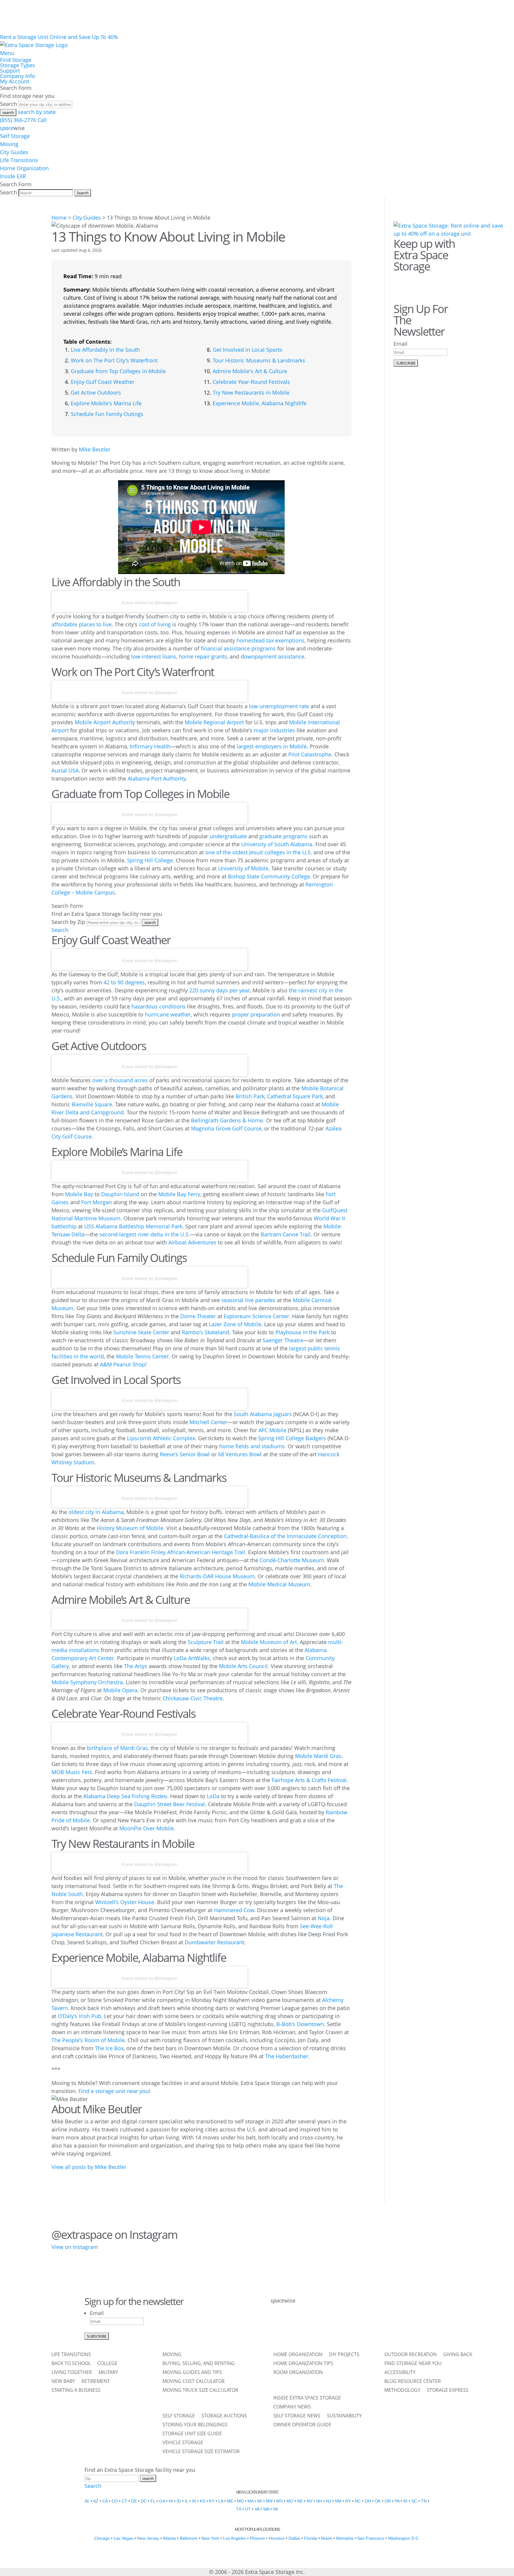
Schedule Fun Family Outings (107, 414)
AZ (96, 2501)
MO (290, 2501)
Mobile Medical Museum (279, 1584)
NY (348, 2501)
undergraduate (228, 836)
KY (212, 2501)
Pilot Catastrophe (310, 754)
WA (266, 2509)
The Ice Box (109, 2048)
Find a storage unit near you (114, 2091)
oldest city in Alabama (96, 1512)
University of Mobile (243, 868)
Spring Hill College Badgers (292, 1438)
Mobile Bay (79, 1194)
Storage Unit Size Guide (192, 2434)
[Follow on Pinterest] (451, 281)
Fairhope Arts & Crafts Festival (309, 1780)
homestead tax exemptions (271, 640)
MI (260, 2501)
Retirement (96, 2382)
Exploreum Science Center (256, 1316)
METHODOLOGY (402, 2391)
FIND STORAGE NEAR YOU (413, 2364)
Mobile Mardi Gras (318, 1756)
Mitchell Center (208, 1422)
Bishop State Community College (269, 876)
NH (319, 2501)
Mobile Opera (120, 1690)
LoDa (213, 1796)
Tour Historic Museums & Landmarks (259, 360)
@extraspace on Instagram (114, 2234)
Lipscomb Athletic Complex (161, 1438)
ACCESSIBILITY (400, 2373)
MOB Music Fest (72, 1772)
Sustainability (344, 2416)
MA (250, 2501)
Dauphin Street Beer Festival (170, 1804)
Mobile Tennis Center (142, 1356)
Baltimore (189, 2538)
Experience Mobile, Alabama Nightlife (260, 403)
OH (368, 2501)
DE (134, 2501)
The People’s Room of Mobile (88, 2040)
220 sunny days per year (220, 990)
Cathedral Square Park (295, 1096)
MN (269, 2501)
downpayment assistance (272, 656)
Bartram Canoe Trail (286, 1234)
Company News (292, 2407)
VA (257, 2509)
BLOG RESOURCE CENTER (413, 2382)
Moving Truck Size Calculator (200, 2391)
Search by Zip (68, 922)
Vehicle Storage (183, 2443)
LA (221, 2501)
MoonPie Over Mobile (146, 1828)
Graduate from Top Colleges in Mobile (118, 371)
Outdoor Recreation (410, 2355)
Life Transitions (19, 160)
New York (210, 2538)
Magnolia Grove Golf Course (226, 1128)
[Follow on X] (293, 2325)
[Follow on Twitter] (417, 281)
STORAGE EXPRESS (448, 2391)
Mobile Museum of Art (269, 1642)
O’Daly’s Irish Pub (79, 2016)
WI (276, 2509)
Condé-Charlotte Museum (292, 1560)
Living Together (72, 2373)
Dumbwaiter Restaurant (214, 1942)
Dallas (294, 2538)
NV (310, 2501)
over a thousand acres (120, 1080)
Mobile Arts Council (243, 1666)
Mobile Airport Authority (105, 722)
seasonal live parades (248, 1300)
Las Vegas (123, 2538)
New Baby (63, 2382)
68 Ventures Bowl (240, 1454)
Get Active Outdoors (96, 392)
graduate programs (283, 836)
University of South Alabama (277, 844)
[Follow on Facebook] (400, 281)
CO (115, 2501)
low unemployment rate (279, 706)
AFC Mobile (272, 1430)
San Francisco (371, 2538)
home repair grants (203, 656)
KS (203, 2501)
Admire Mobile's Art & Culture (250, 371)
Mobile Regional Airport (214, 722)
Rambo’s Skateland (205, 1332)
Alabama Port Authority (157, 778)
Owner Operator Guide (302, 2425)
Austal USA (65, 770)
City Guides (14, 152)
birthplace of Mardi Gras (117, 1748)
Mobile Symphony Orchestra (87, 1682)
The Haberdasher (287, 2056)
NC (358, 2501)
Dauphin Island (120, 1194)
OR (388, 2501)
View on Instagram (75, 2247)
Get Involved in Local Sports (247, 350)
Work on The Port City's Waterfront (114, 360)
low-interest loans (154, 656)
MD (240, 2501)
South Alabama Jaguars (263, 1414)
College (107, 2364)
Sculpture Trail (206, 1642)
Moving (9, 144)
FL (153, 2501)
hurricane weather (168, 1014)
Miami (327, 2538)
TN (424, 2501)
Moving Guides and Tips (192, 2373)
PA (397, 2501)
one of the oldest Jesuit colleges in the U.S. (259, 852)
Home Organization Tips (303, 2364)
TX (239, 2509)
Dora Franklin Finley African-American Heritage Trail (181, 1552)
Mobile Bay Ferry (179, 1194)
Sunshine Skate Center (141, 1332)
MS (279, 2501)
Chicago (102, 2538)
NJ (329, 2501)
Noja (324, 1918)
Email (401, 344)
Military (108, 2373)
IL (186, 2501)
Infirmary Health (150, 746)
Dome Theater (198, 1316)
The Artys (136, 1666)
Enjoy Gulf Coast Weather (103, 382)
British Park (250, 1096)
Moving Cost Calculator (193, 2382)
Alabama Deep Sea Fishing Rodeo (125, 1796)
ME (230, 2501)
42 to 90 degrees (124, 982)
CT (124, 2501)
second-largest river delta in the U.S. (145, 1234)
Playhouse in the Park (303, 1332)
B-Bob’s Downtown (300, 2024)
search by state (37, 112)
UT (248, 2509)
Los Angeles (235, 2538)
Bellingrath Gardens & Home (227, 1120)
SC (414, 2501)
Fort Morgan (97, 1202)
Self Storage (15, 136)
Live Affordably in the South (105, 350)
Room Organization (298, 2373)
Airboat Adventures (192, 1242)
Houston (277, 2538)
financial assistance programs (238, 648)
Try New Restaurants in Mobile (251, 392)
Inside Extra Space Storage (307, 2398)
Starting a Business (76, 2391)
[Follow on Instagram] (434, 281)
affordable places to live (82, 624)
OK (378, 2501)
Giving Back (458, 2355)
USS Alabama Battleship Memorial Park (133, 1226)
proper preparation (256, 1014)
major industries (274, 730)
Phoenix (257, 2538)
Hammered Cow (234, 1910)
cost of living (155, 624)
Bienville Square (92, 1104)
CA (105, 2501)
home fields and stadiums (252, 1446)
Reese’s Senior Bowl (185, 1454)
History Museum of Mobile (130, 1528)
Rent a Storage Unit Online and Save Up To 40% (59, 37)
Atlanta (169, 2538)
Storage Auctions (224, 2416)
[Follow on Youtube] (355, 2325)
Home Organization (24, 168)
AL (87, 2501)
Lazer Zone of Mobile (235, 1324)
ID (179, 2501)
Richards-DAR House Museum (217, 1576)
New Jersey (148, 2538)
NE (300, 2501)
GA (162, 2501)
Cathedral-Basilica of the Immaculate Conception (285, 1536)
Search (8, 104)
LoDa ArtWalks (192, 1658)
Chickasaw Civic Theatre (193, 1698)
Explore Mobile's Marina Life (106, 403)
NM (338, 2501)
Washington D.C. (404, 2538)
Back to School (71, 2364)
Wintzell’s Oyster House (125, 1902)
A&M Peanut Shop (123, 1364)
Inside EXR (13, 176)
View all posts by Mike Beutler (89, 2167)
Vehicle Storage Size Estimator (201, 2452)
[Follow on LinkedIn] (339, 2325)
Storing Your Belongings (195, 2425)
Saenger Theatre (283, 1340)
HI (171, 2501)
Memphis (345, 2538)
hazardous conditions (159, 1006)
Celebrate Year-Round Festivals (251, 382)
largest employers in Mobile (272, 746)
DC (144, 2501)
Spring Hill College (150, 860)
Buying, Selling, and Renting (199, 2364)
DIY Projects (344, 2355)
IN (194, 2501)
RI (405, 2501)
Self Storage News (297, 2416)
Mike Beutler (95, 449)
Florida (311, 2538)
